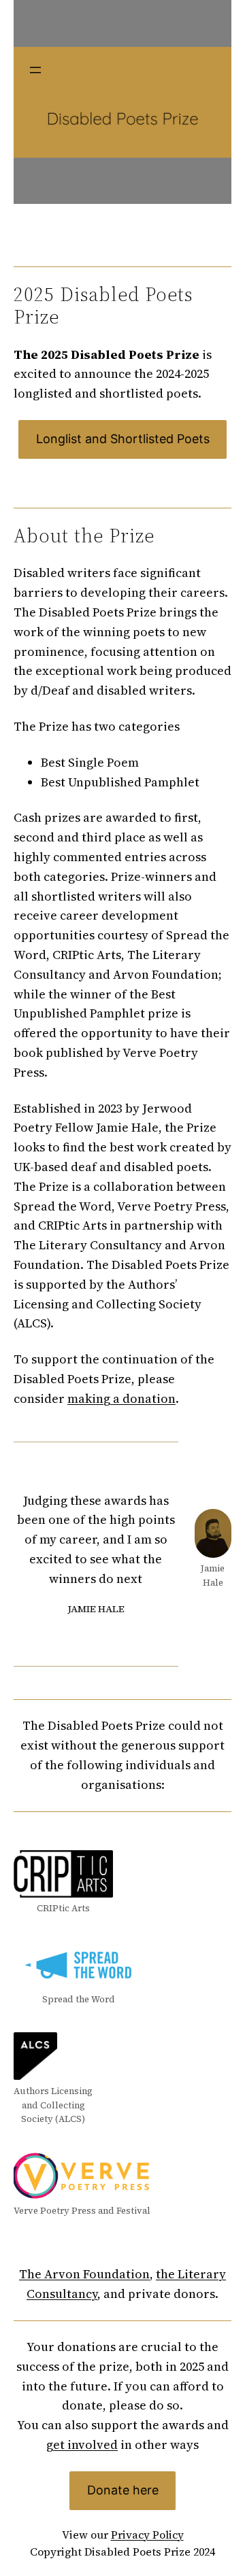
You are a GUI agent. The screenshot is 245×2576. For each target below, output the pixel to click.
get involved (82, 2444)
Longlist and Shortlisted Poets (123, 439)
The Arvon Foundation (84, 2274)
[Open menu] (35, 70)
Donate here (123, 2490)
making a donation (121, 1398)
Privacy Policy (147, 2535)
